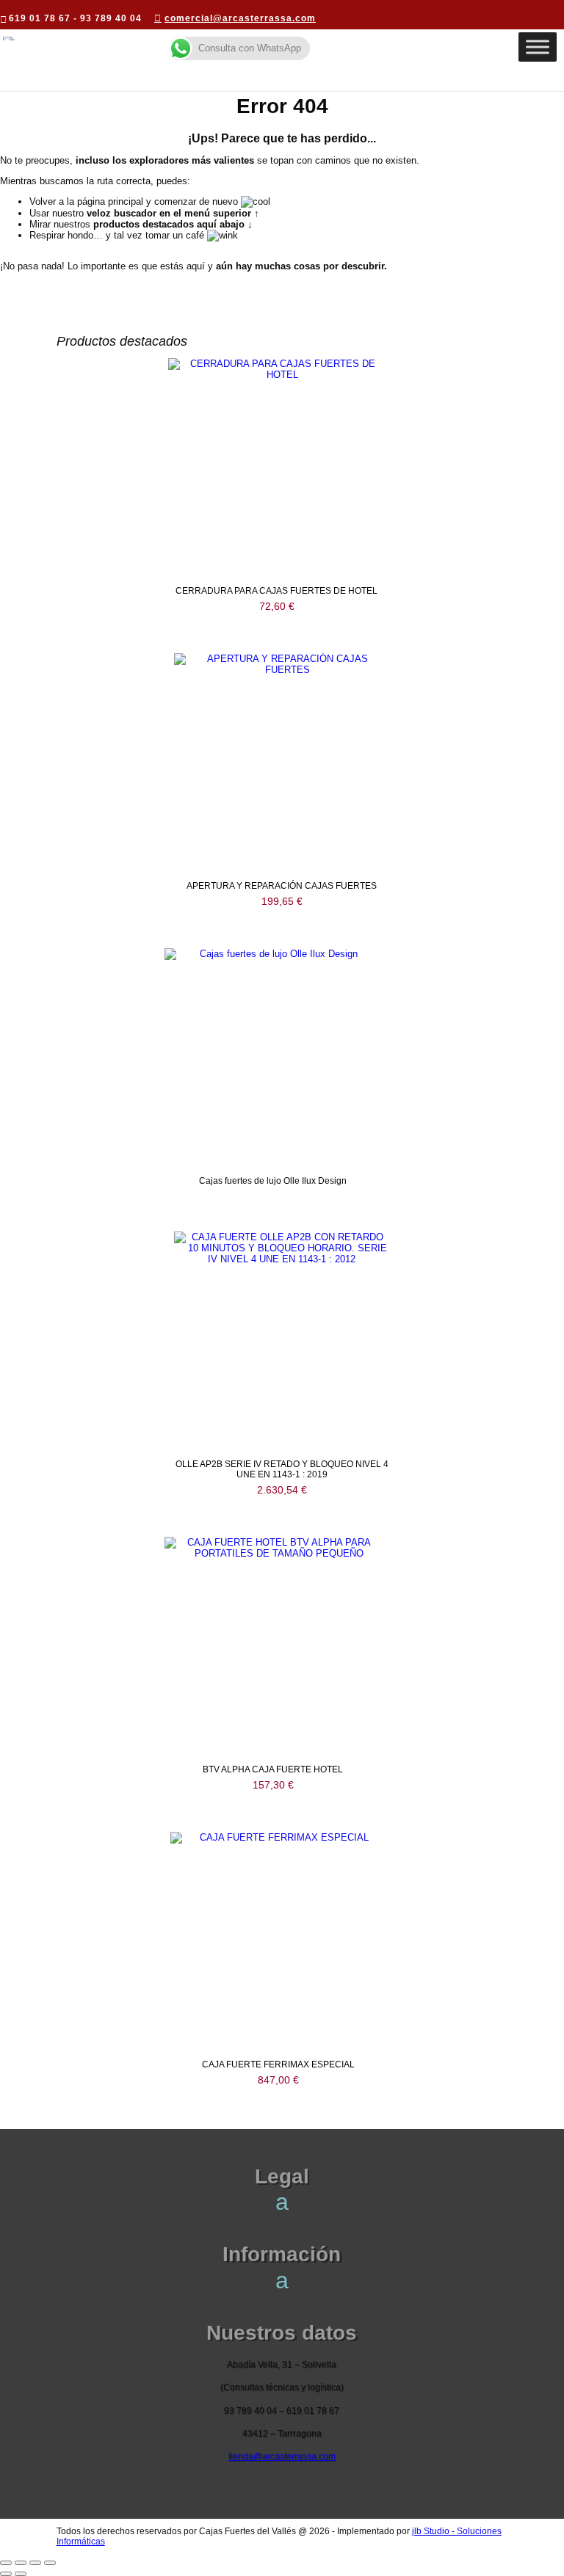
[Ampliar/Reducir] (6, 2563)
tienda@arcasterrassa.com (282, 2456)
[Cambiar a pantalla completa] (21, 2563)
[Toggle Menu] (538, 47)
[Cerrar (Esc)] (50, 2563)
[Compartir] (35, 2563)
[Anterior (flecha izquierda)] (6, 2574)
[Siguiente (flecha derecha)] (21, 2574)
